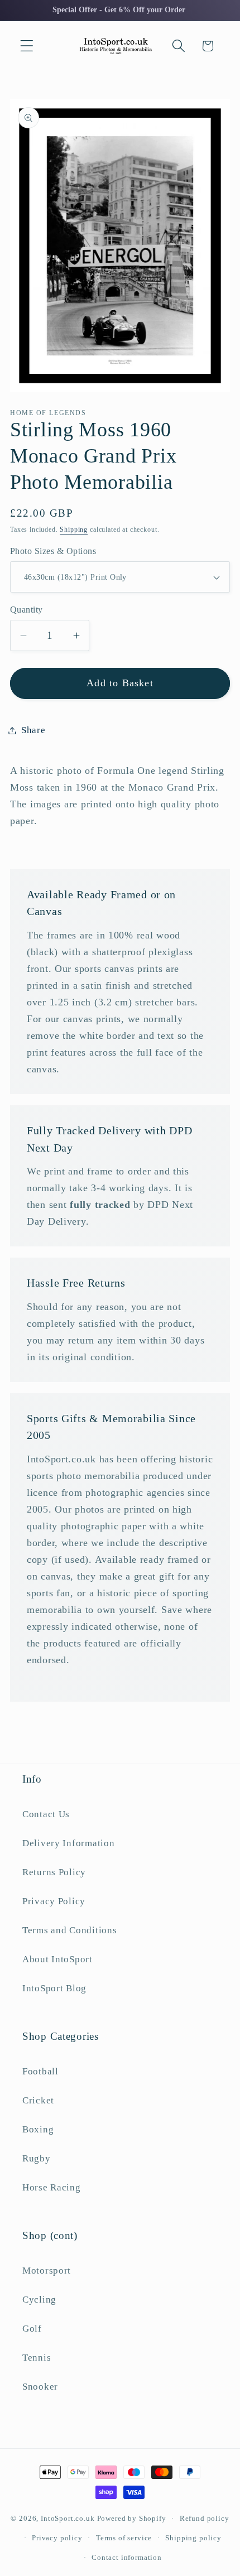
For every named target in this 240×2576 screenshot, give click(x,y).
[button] (27, 46)
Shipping (74, 529)
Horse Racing (52, 2187)
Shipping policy (193, 2538)
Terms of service (124, 2538)
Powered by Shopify (132, 2518)
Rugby (37, 2158)
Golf (32, 2329)
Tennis (37, 2358)
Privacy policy (57, 2538)
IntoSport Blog (54, 1988)
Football (40, 2071)
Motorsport (47, 2271)
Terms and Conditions (69, 1930)
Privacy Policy (54, 1901)
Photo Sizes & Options (53, 551)
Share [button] (33, 730)
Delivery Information (68, 1843)
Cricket (38, 2100)
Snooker (40, 2387)
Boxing (38, 2129)
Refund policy (205, 2518)
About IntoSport (57, 1959)
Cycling (39, 2300)
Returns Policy (54, 1872)
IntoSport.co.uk (68, 2518)
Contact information (127, 2557)
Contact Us (46, 1814)
